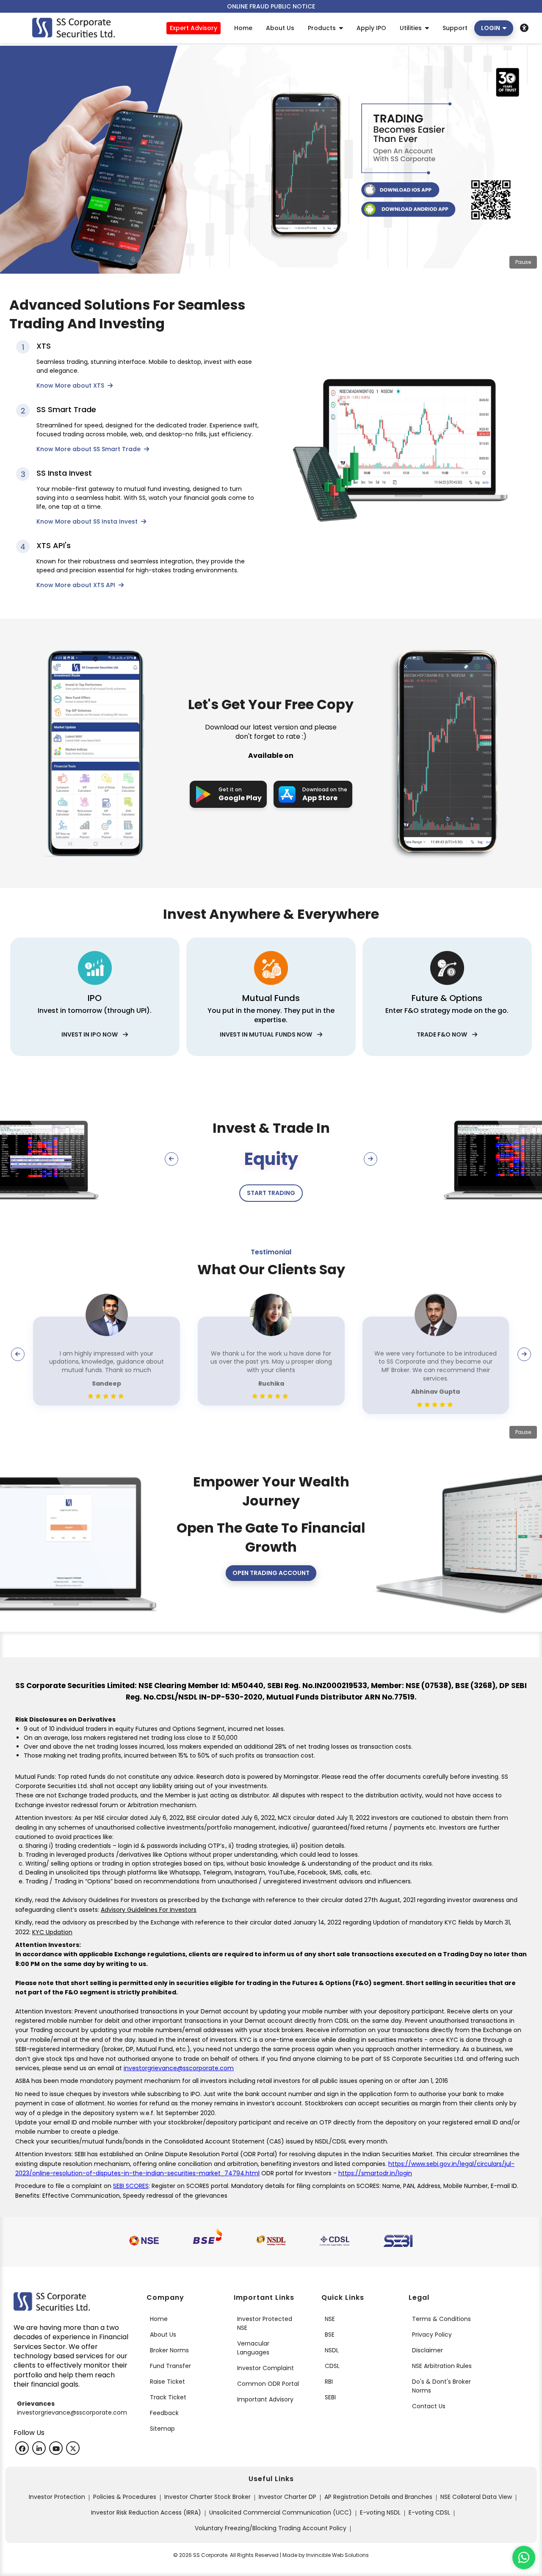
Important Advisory (265, 2399)
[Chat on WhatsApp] (524, 2558)
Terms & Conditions (441, 2319)
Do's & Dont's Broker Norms (441, 2386)
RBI (329, 2382)
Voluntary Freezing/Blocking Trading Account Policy (271, 2528)
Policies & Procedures (125, 2497)
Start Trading (271, 1193)
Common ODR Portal (268, 2384)
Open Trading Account (271, 1573)
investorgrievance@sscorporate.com (179, 2068)
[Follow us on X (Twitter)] (73, 2448)
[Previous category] (171, 1159)
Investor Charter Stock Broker (207, 2497)
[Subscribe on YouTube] (56, 2448)
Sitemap (162, 2429)
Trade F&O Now (444, 1034)
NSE (330, 2319)
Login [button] (492, 28)
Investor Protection (57, 2497)
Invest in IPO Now (92, 1034)
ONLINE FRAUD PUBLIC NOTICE (271, 6)
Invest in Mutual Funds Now (268, 1034)
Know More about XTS (71, 385)
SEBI (330, 2397)
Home (159, 2319)
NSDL (332, 2350)
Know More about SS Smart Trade (89, 449)
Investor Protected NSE (265, 2323)
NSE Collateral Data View (476, 2497)
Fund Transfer (170, 2366)
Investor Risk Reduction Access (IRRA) (146, 2512)
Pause (523, 262)
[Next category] (371, 1159)
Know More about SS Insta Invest (88, 521)
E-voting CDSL (429, 2512)
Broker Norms (169, 2350)
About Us (163, 2335)
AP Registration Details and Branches (378, 2497)
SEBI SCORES (131, 2186)
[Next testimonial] (524, 1354)
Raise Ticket (167, 2382)
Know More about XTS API (77, 585)
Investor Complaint (265, 2368)
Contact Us (429, 2406)
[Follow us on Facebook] (22, 2448)
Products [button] (324, 28)
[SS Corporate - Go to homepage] (73, 28)
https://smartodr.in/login (375, 2173)
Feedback (164, 2413)
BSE (330, 2335)
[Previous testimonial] (18, 1354)
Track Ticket (168, 2397)
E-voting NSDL (380, 2512)
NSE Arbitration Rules (442, 2366)
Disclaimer (427, 2350)
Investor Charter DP (288, 2497)
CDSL (332, 2366)
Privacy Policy (432, 2335)
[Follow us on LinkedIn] (39, 2448)
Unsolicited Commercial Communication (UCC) (281, 2512)
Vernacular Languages (253, 2348)
